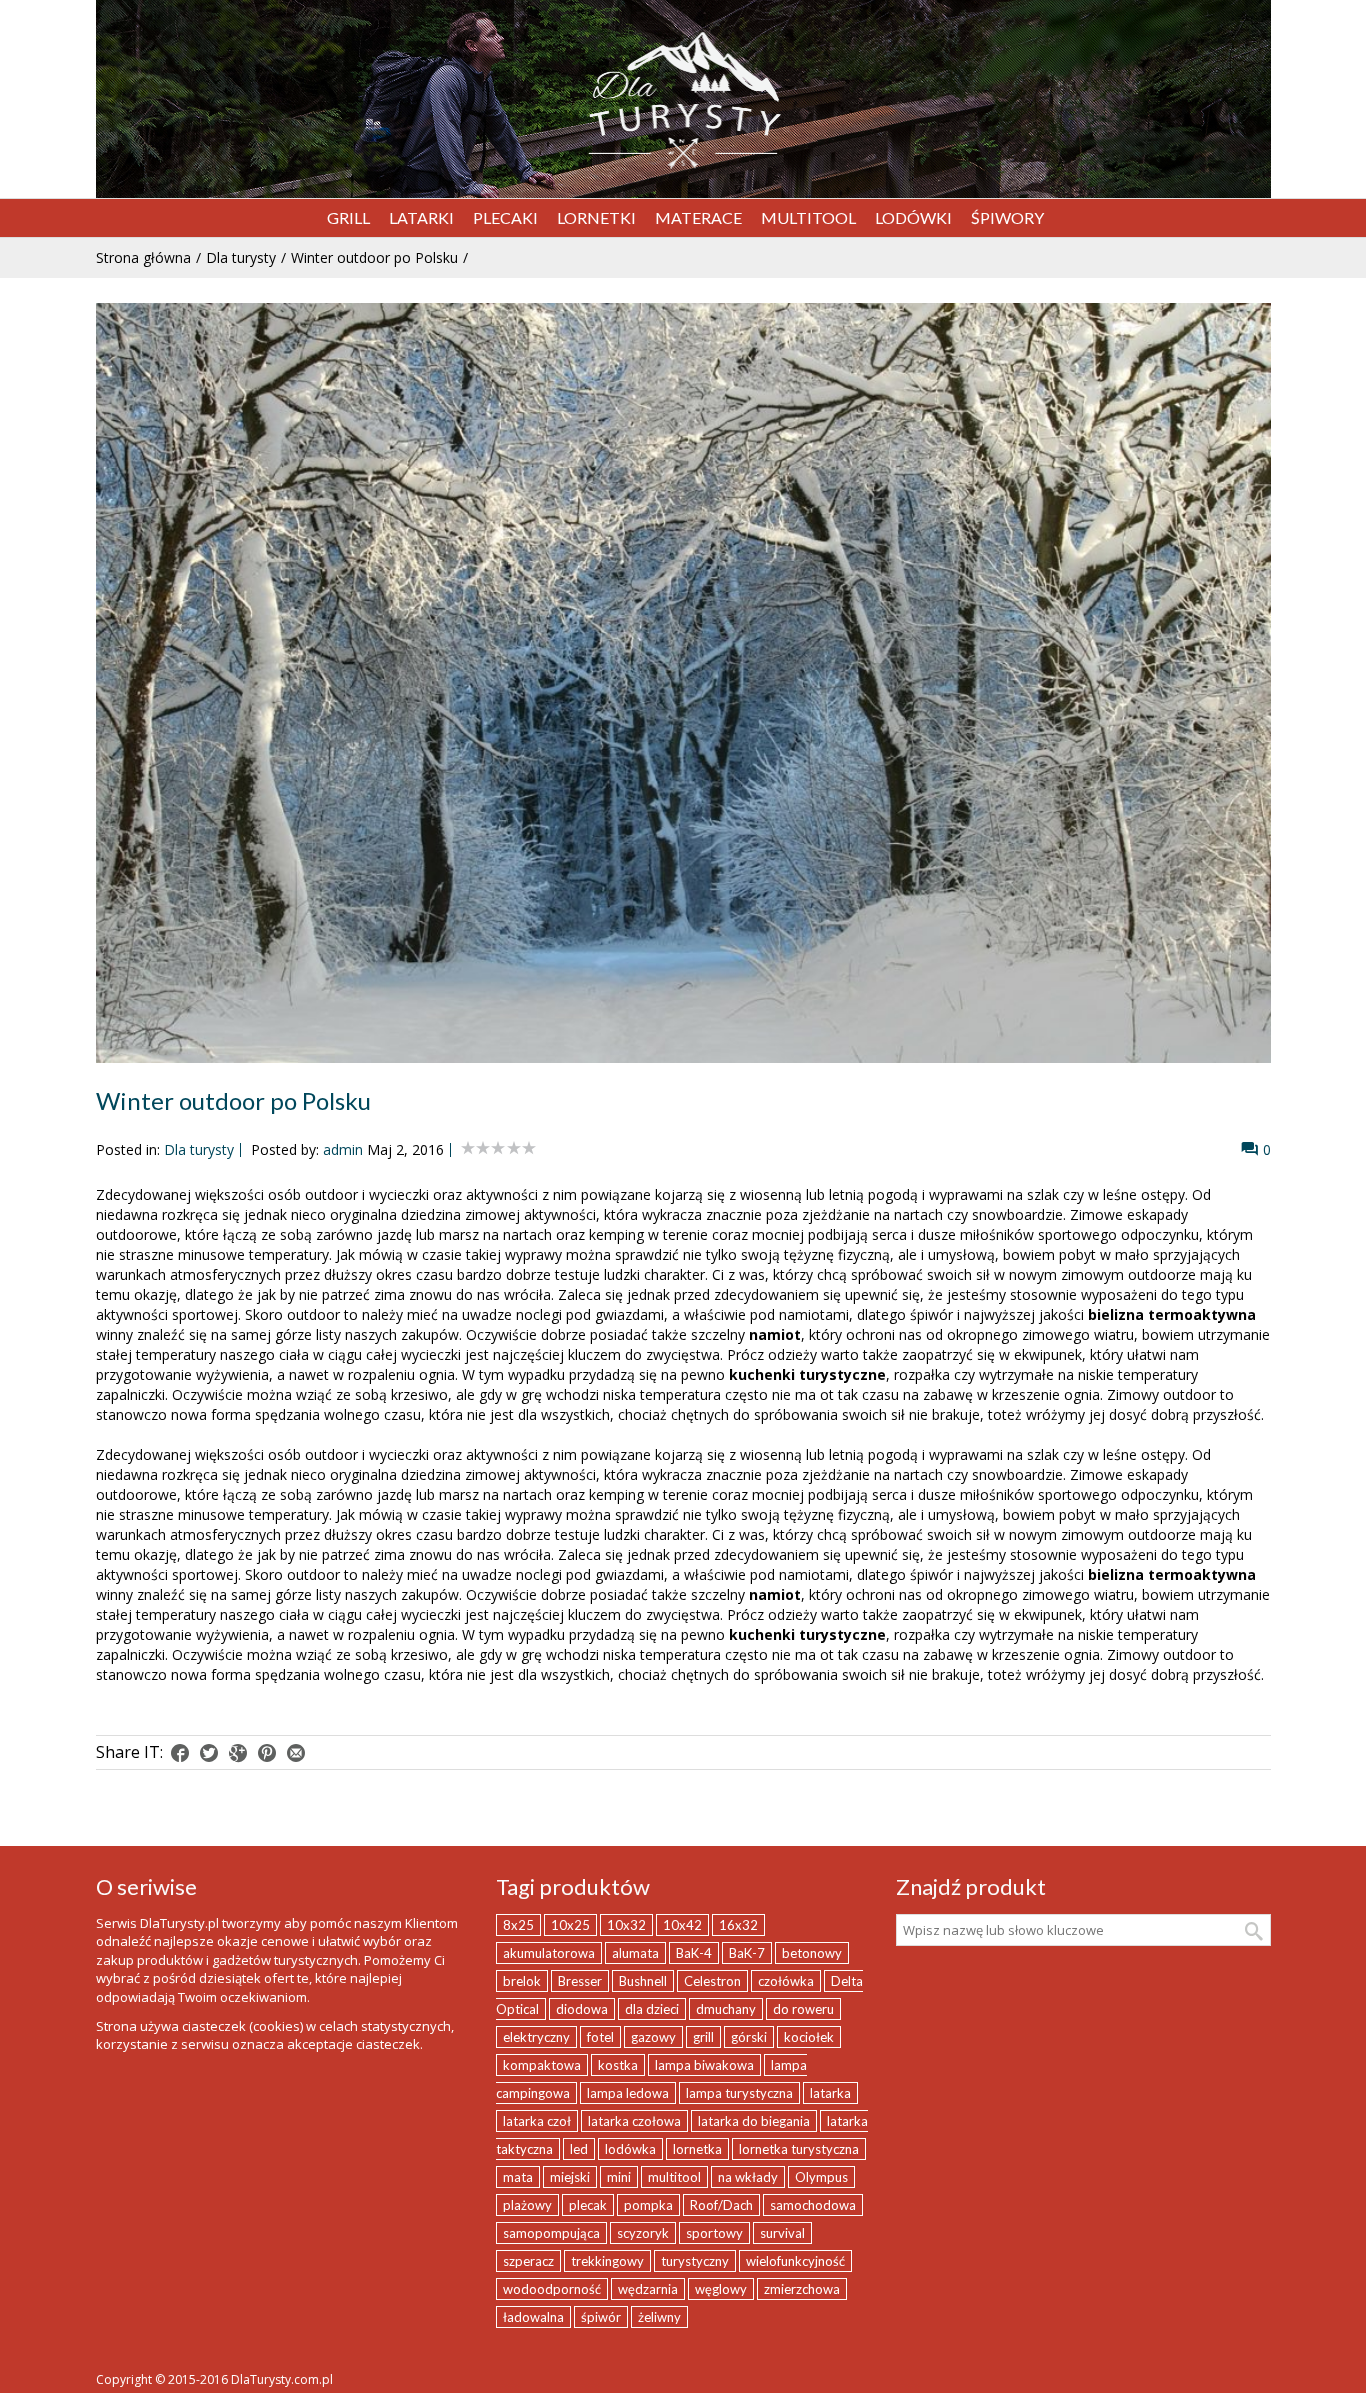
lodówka (630, 2149)
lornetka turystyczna (799, 2149)
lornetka (697, 2149)
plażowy (527, 2205)
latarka (830, 2093)
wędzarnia (648, 2289)
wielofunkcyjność (795, 2261)
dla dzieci (652, 2009)
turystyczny (695, 2261)
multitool (674, 2177)
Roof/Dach (721, 2205)
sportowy (714, 2233)
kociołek (809, 2037)
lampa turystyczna (739, 2093)
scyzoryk (643, 2233)
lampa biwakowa (704, 2065)
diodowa (582, 2009)
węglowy (721, 2289)
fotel (600, 2037)
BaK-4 (694, 1953)
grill (703, 2037)
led (579, 2149)
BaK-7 (747, 1953)
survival (782, 2233)
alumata (635, 1953)
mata (518, 2177)
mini (619, 2177)
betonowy (812, 1953)
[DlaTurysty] (683, 100)
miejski (570, 2177)
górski (749, 2037)
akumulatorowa (549, 1953)
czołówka (786, 1981)
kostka (618, 2065)
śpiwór (601, 2317)
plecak (588, 2205)
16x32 (738, 1925)
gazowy (653, 2037)
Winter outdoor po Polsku (374, 257)
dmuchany (726, 2009)
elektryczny (536, 2037)
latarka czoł (537, 2121)
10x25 (570, 1925)
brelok (522, 1981)
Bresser (580, 1981)
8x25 (518, 1925)
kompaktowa (542, 2065)
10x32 (626, 1925)
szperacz (528, 2261)
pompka (648, 2205)
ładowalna (533, 2317)
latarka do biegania (754, 2121)
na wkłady (748, 2177)
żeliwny (659, 2317)
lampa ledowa (628, 2093)
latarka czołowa (634, 2121)
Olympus (821, 2177)
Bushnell (643, 1981)
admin (343, 1149)
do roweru (803, 2009)
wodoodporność (552, 2289)
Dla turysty (241, 257)
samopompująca (551, 2233)
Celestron (712, 1981)
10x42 (682, 1925)
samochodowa (813, 2205)
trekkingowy (607, 2261)
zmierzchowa (802, 2289)
